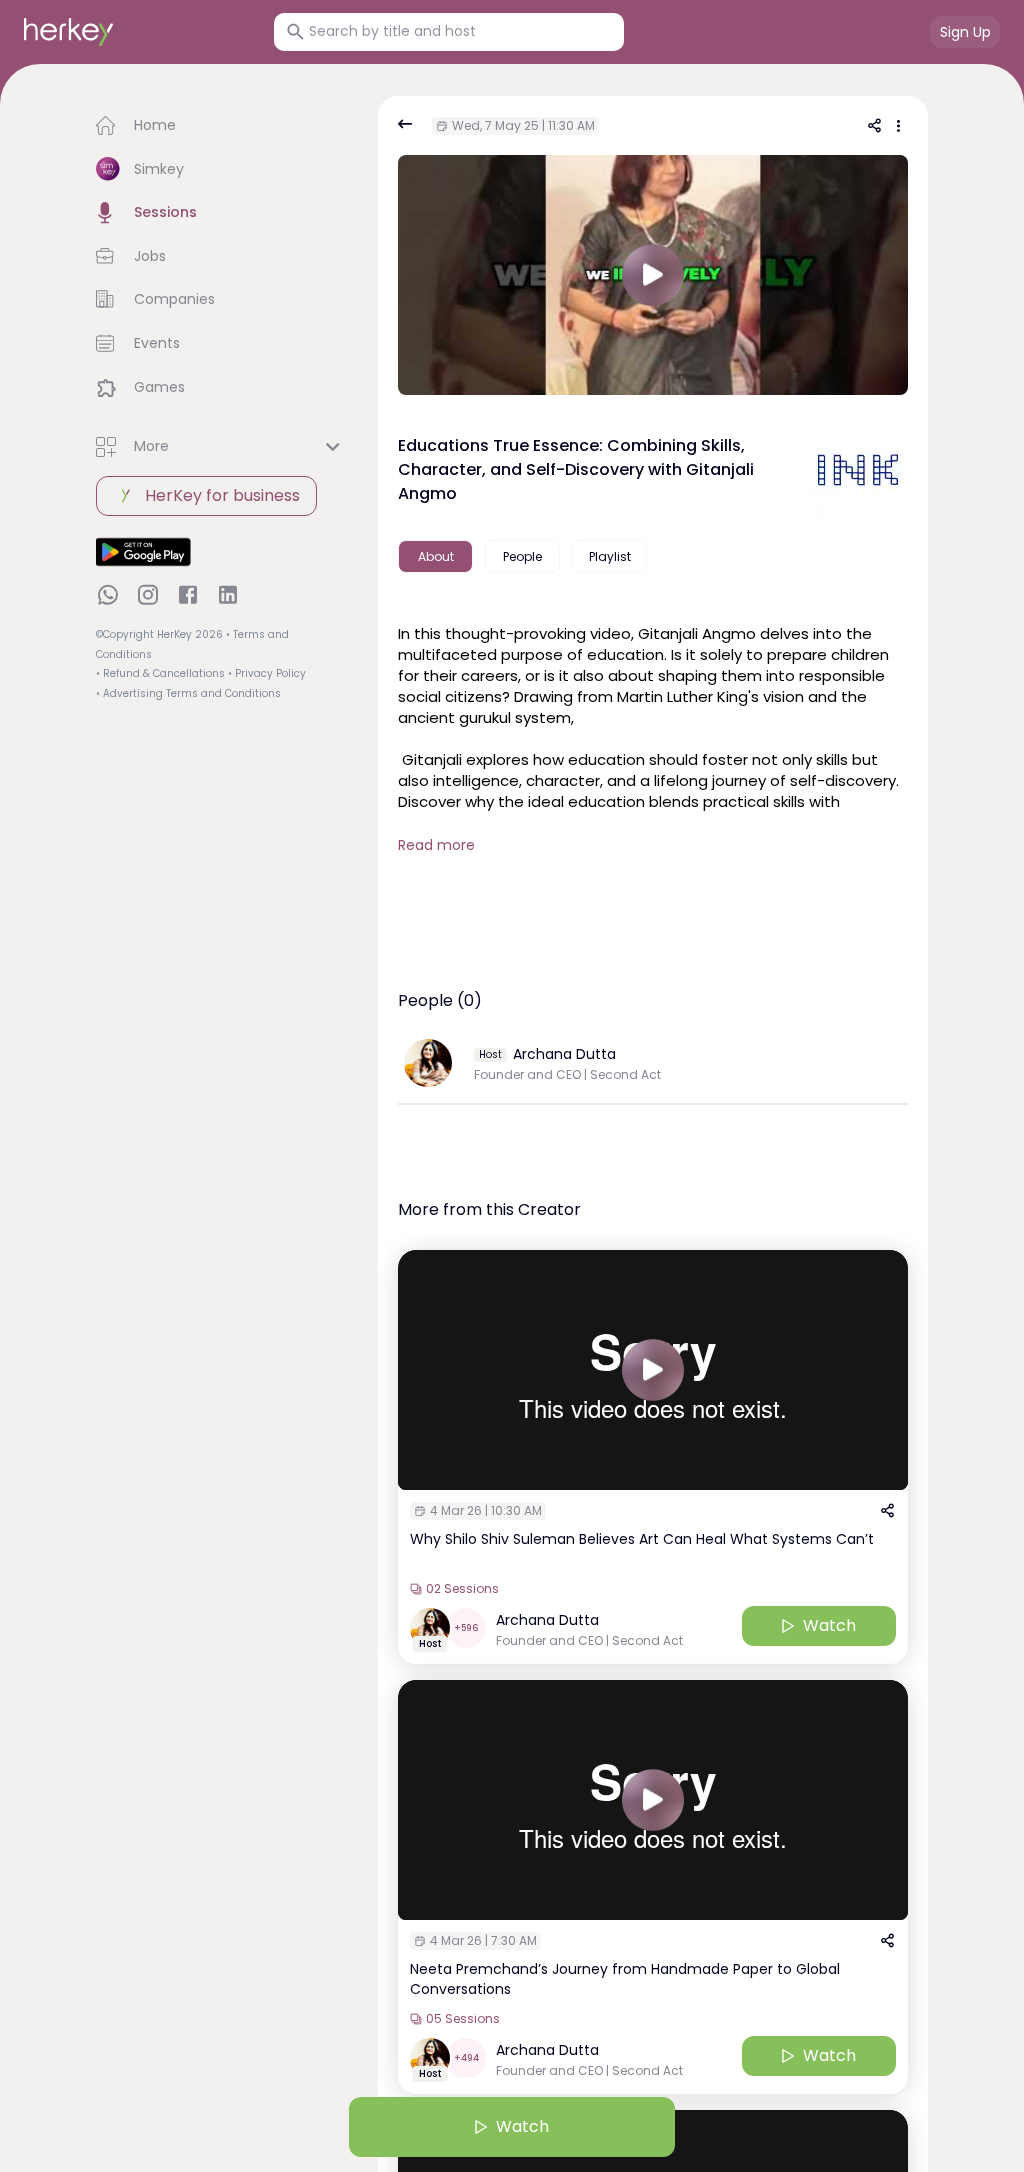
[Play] (653, 1370)
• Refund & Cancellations (160, 673)
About (436, 556)
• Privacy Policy (267, 673)
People (522, 556)
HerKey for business (222, 495)
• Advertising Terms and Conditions (188, 693)
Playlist (610, 556)
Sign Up (965, 32)
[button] (221, 126)
